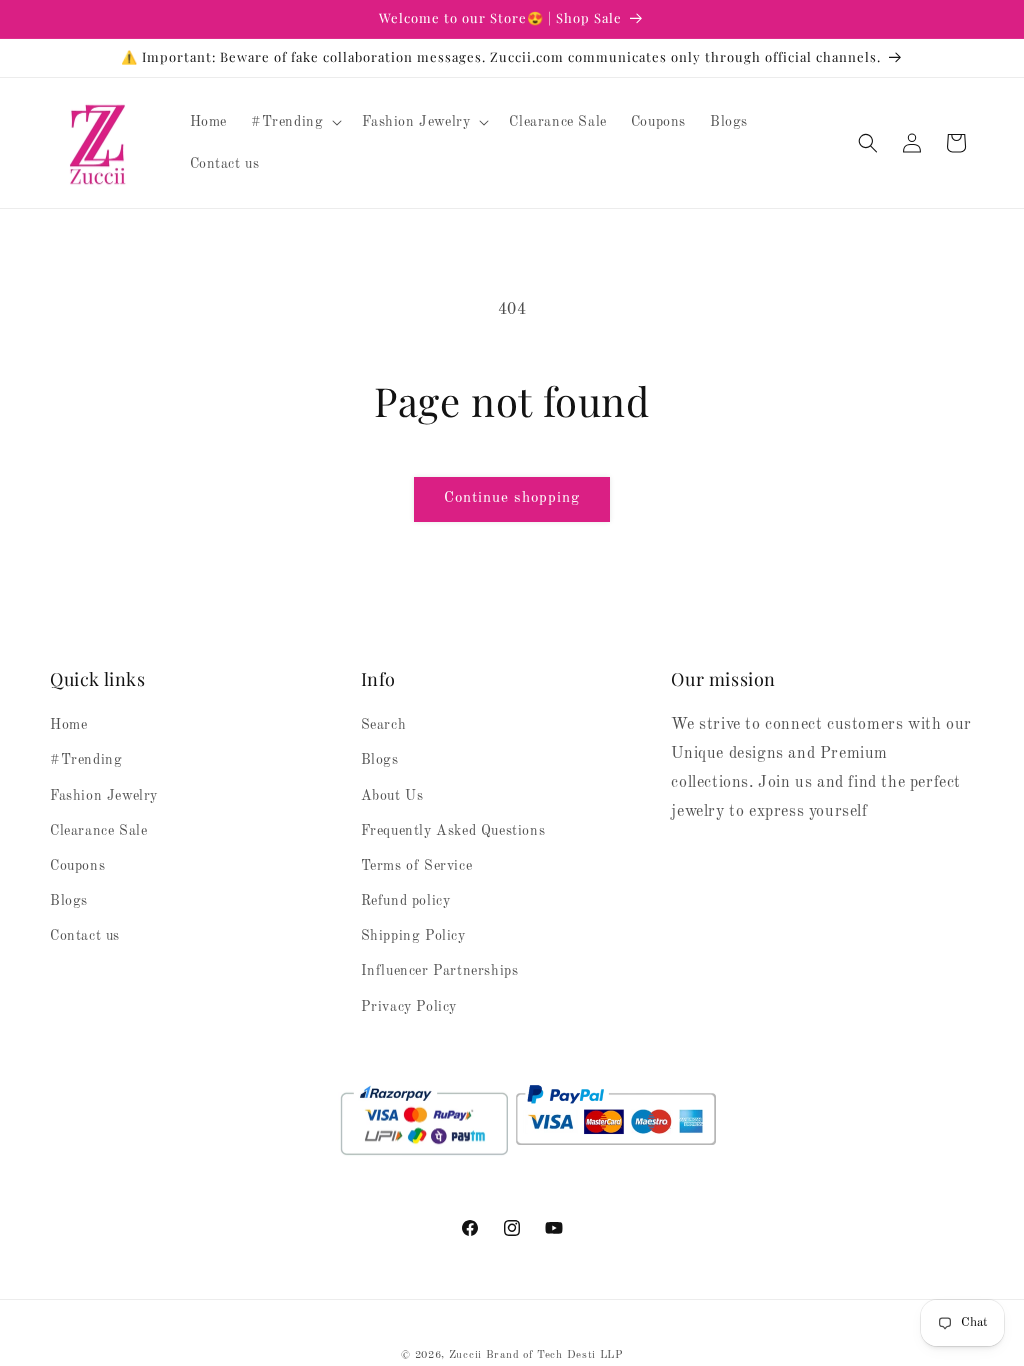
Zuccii (465, 1355)
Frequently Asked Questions (453, 831)
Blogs (69, 901)
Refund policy (406, 901)
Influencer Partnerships (440, 971)
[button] (294, 122)
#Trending (86, 760)
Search (384, 725)
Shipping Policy (413, 936)
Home (68, 725)
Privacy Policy (409, 1007)
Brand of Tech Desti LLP (554, 1355)
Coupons (77, 866)
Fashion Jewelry (104, 796)
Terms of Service (417, 866)
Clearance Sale (98, 831)
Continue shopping (512, 498)
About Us (392, 796)
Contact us (85, 936)
